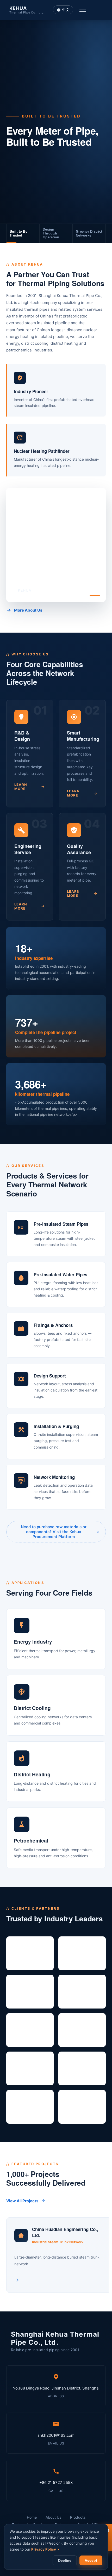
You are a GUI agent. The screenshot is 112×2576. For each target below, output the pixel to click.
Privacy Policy (44, 2549)
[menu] (95, 10)
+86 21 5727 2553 (56, 2491)
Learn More (21, 787)
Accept (91, 2561)
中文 (78, 10)
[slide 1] (95, 596)
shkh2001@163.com (56, 2443)
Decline (65, 2561)
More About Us (28, 610)
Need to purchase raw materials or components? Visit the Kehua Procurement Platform (54, 1532)
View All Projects (22, 2201)
